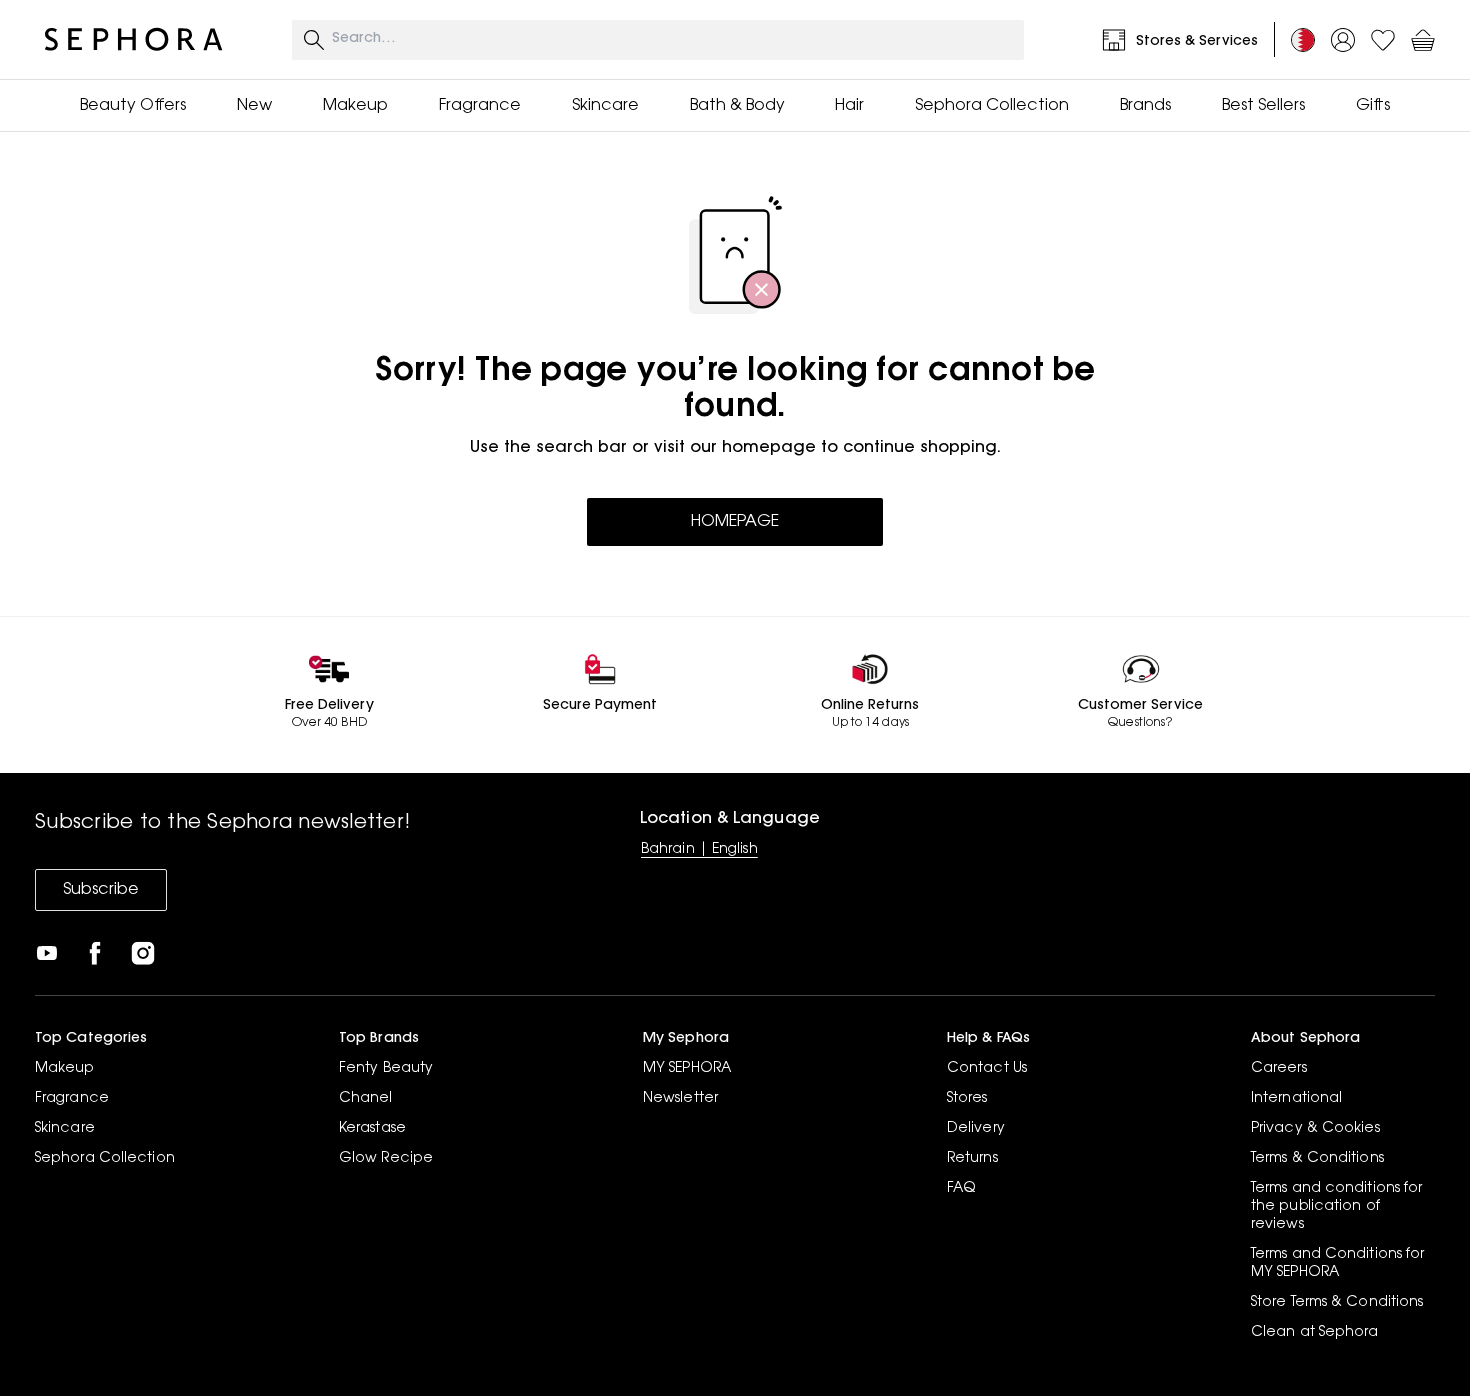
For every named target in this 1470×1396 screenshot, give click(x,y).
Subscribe (101, 890)
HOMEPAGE (735, 522)
